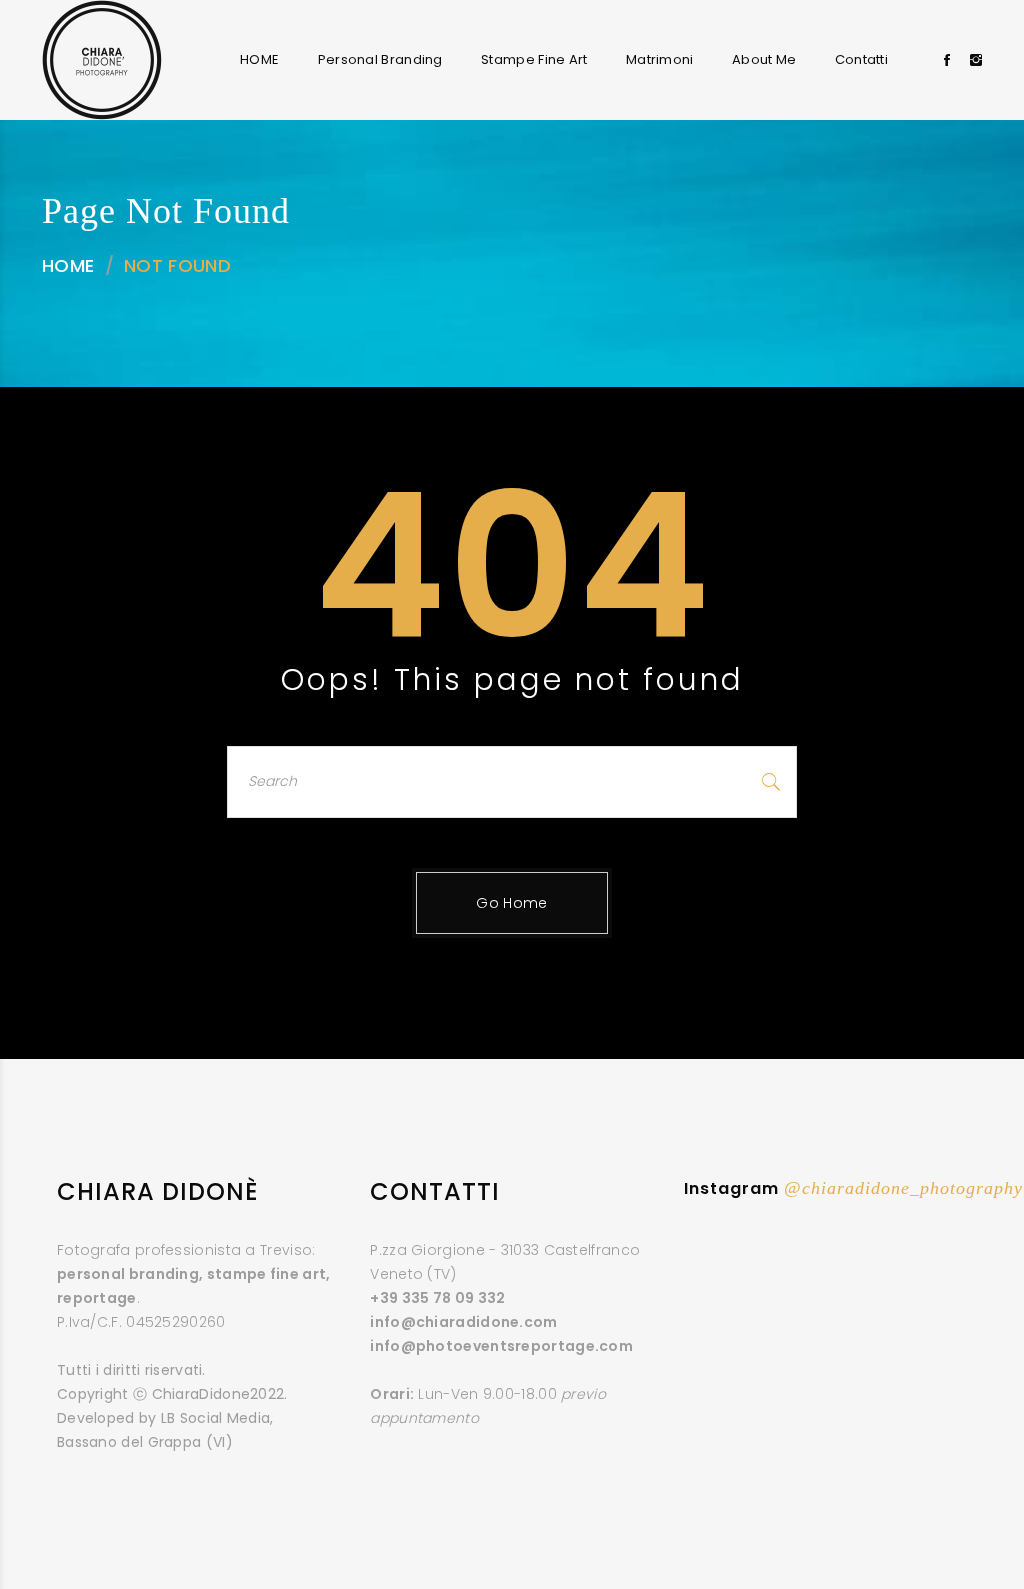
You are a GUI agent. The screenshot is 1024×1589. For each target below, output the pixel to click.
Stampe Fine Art (534, 59)
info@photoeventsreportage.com (501, 1346)
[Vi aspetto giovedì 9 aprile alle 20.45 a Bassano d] (861, 1296)
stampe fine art (267, 1274)
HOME (259, 59)
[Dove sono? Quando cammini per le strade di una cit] (861, 1253)
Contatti (861, 59)
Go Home (511, 903)
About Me (764, 59)
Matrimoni (660, 59)
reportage (97, 1298)
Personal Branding (380, 59)
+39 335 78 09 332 (437, 1298)
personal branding (128, 1274)
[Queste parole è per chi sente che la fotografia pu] (934, 1296)
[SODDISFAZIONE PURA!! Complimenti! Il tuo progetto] (717, 1296)
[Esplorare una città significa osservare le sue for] (934, 1253)
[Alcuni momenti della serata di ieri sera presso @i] (789, 1296)
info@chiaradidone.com (463, 1322)
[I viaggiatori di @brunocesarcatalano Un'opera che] (717, 1253)
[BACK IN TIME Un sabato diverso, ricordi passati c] (789, 1253)
